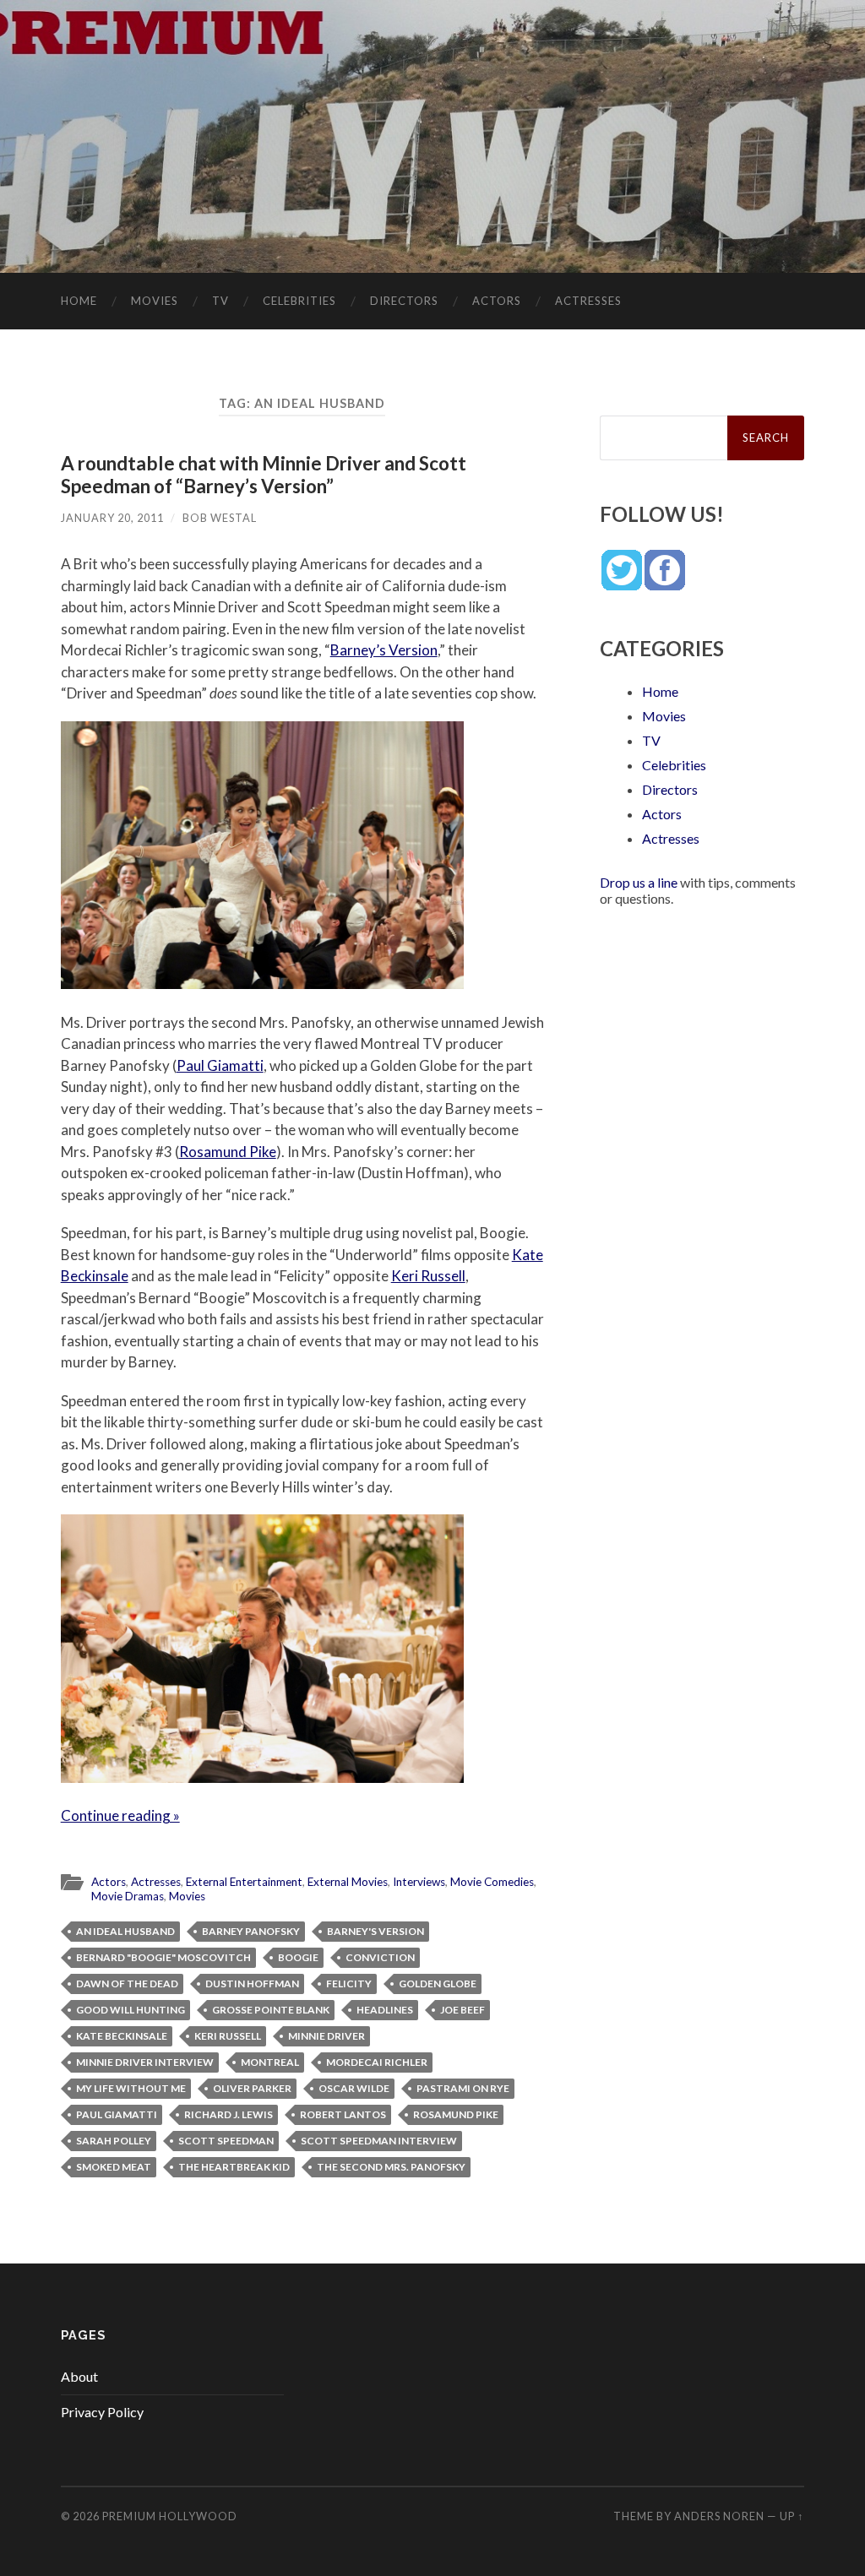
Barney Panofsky (251, 1931)
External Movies (348, 1882)
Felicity (349, 1984)
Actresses (588, 301)
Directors (404, 301)
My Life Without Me (131, 2088)
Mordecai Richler (377, 2062)
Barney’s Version (384, 650)
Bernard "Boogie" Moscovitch (163, 1957)
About (79, 2376)
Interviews (419, 1882)
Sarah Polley (114, 2141)
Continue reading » (120, 1815)
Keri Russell (428, 1276)
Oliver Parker (252, 2088)
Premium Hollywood (170, 2516)
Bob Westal (220, 518)
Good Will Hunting (131, 2010)
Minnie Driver (326, 2036)
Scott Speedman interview (379, 2141)
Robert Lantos (343, 2114)
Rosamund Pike (228, 1152)
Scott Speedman (226, 2141)
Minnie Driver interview (145, 2062)
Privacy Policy (102, 2412)
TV (220, 301)
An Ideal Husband (125, 1931)
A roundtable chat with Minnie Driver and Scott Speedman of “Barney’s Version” (264, 475)
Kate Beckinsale (122, 2036)
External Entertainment (244, 1882)
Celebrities (299, 301)
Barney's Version (375, 1931)
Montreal (270, 2062)
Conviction (380, 1957)
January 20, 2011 (112, 518)
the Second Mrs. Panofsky (391, 2167)
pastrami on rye (463, 2088)
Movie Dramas (128, 1896)
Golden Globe (438, 1984)
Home (79, 301)
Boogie (298, 1957)
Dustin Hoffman (252, 1984)
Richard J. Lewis (228, 2114)
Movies (155, 301)
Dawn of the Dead (127, 1984)
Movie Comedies (492, 1882)
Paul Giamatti (220, 1065)
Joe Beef (462, 2010)
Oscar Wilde (354, 2088)
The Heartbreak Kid (234, 2167)
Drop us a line (639, 882)
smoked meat (114, 2167)
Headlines (385, 2010)
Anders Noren (719, 2516)
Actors (497, 301)
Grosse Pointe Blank (271, 2010)
